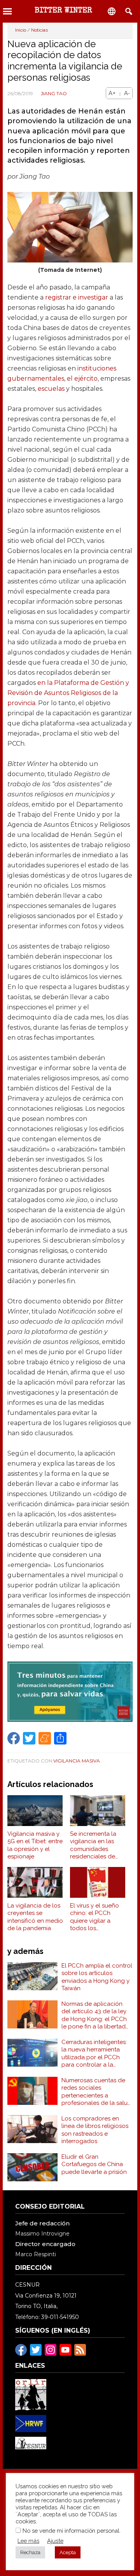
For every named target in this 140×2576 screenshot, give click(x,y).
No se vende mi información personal (71, 2531)
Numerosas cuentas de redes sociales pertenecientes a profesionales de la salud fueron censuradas (96, 2092)
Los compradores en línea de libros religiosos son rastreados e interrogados (95, 2130)
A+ (112, 93)
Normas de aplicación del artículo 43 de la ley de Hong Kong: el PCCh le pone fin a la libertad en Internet (94, 2016)
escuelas (51, 389)
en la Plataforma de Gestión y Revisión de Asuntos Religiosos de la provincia (68, 693)
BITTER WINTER (63, 11)
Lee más (28, 2541)
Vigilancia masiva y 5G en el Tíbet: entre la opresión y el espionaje (35, 1845)
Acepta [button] (68, 2552)
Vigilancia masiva (77, 1761)
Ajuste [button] (55, 2541)
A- (127, 93)
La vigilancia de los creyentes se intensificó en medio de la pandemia (35, 1917)
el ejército (82, 379)
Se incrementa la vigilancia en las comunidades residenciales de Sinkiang (93, 1846)
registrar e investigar (77, 297)
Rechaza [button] (30, 2552)
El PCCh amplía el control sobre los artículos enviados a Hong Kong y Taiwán (97, 1977)
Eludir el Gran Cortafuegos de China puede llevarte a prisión (94, 2164)
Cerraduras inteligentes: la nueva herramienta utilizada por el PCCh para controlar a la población (94, 2054)
